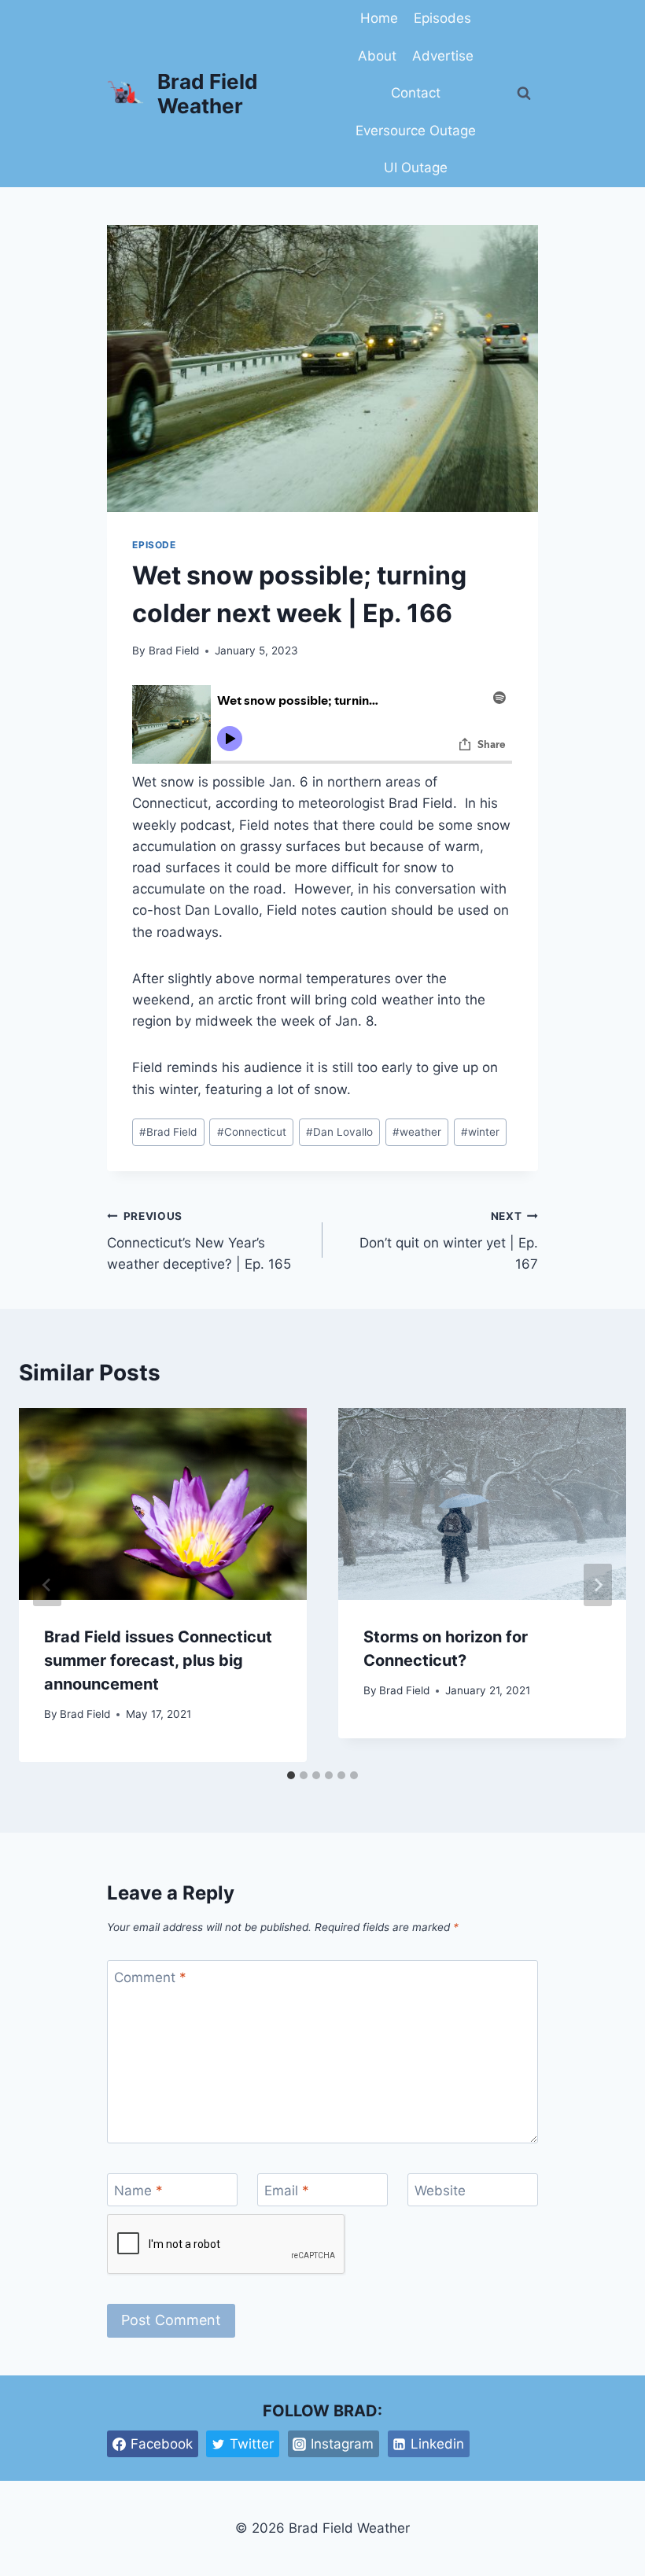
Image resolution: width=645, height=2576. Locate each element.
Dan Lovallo (339, 1132)
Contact (416, 93)
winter (480, 1132)
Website (440, 2191)
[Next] (598, 1585)
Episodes (442, 18)
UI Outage (416, 168)
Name (138, 2191)
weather (417, 1132)
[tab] (291, 1775)
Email (287, 2191)
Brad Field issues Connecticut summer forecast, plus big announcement (158, 1660)
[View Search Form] (524, 94)
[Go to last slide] (47, 1585)
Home (379, 18)
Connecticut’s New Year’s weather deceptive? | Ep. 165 (199, 1241)
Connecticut (252, 1132)
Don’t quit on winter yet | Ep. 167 (449, 1241)
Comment (150, 1977)
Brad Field (174, 650)
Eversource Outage (416, 131)
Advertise (443, 56)
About (377, 56)
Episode (154, 545)
